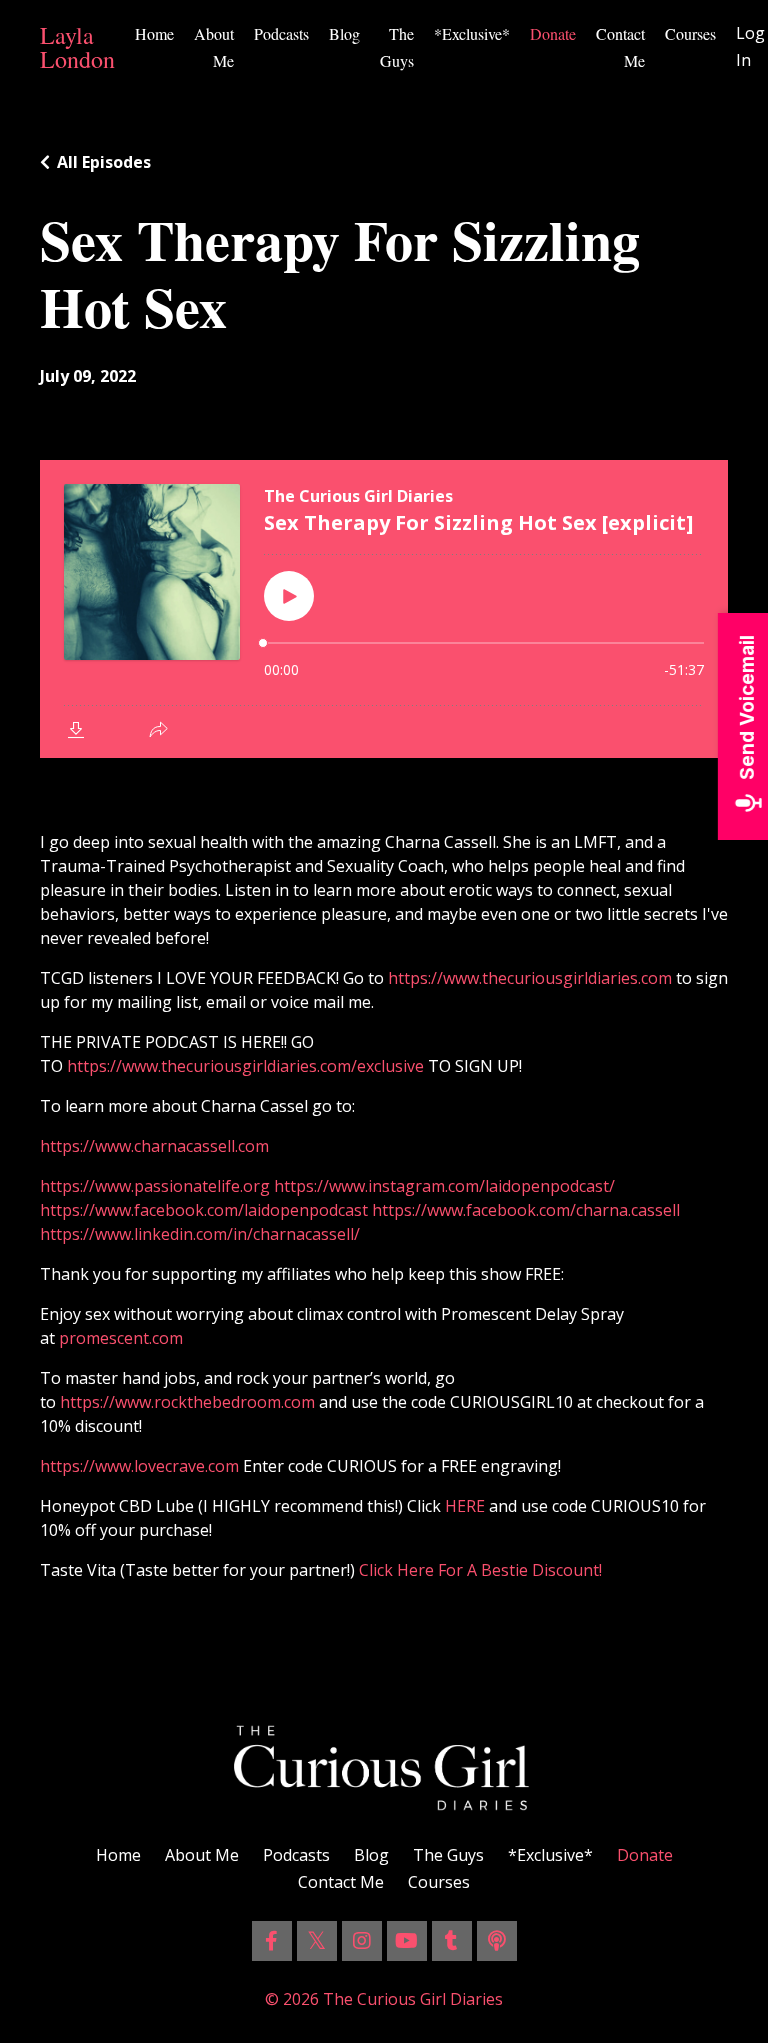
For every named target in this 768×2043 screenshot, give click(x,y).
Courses (690, 33)
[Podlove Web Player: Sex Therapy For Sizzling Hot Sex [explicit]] (384, 609)
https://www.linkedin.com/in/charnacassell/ (200, 1234)
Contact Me (620, 47)
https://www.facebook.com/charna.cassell (526, 1210)
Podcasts (281, 33)
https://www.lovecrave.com (139, 1466)
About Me (214, 47)
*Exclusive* (472, 33)
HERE (463, 1506)
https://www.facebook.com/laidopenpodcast (204, 1210)
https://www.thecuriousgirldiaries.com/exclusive (245, 1066)
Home (154, 33)
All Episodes (104, 162)
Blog (344, 33)
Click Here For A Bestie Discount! (484, 1570)
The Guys (397, 47)
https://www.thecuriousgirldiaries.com (530, 978)
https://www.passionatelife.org (155, 1186)
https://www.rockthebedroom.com (187, 1402)
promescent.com (121, 1338)
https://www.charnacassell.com (154, 1146)
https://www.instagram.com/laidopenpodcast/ (444, 1186)
